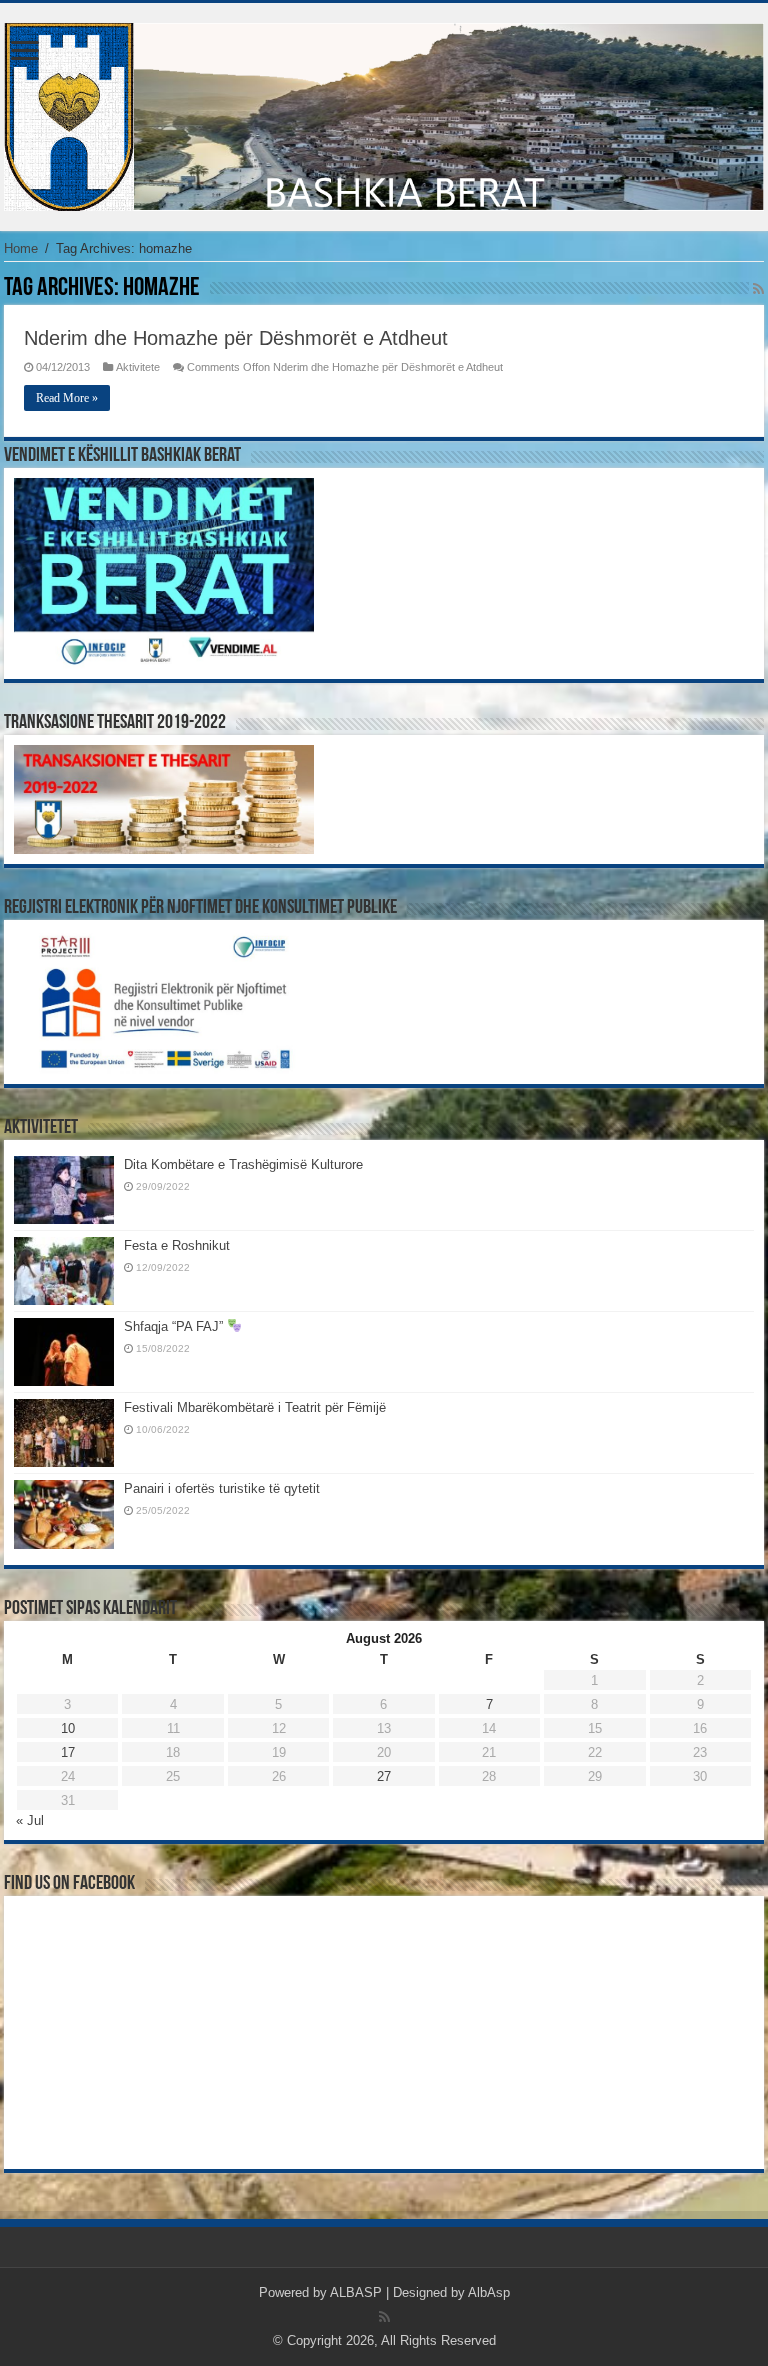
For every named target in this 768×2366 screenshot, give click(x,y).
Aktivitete (138, 367)
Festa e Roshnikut (177, 1245)
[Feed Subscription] (758, 289)
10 (68, 1728)
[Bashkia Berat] (384, 113)
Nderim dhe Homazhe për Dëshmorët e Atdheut (236, 338)
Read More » (67, 398)
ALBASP (356, 2292)
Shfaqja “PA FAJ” (175, 1326)
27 (384, 1776)
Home (21, 248)
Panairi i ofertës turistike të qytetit (222, 1488)
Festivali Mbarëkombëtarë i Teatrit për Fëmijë (255, 1407)
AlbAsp (489, 2292)
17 (68, 1752)
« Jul (30, 1820)
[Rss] (384, 2317)
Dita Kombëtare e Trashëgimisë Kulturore (243, 1164)
